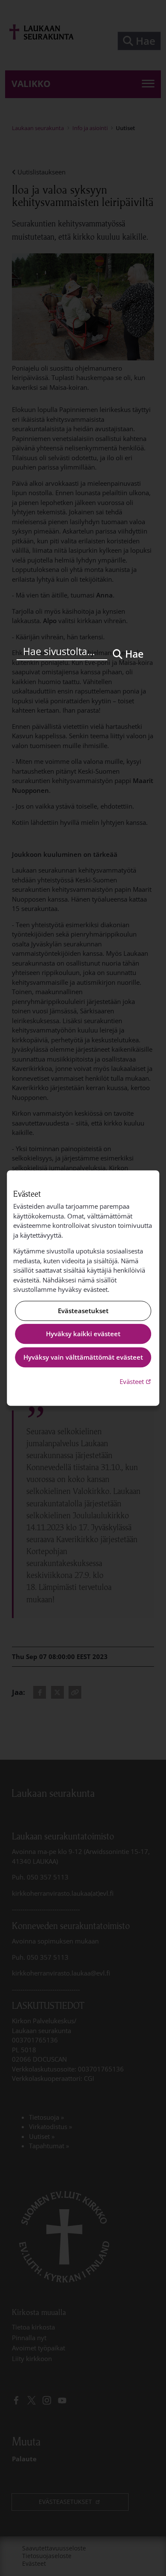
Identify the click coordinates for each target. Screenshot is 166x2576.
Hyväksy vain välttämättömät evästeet (83, 1357)
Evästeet (136, 1381)
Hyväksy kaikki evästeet (83, 1334)
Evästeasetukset (83, 1311)
